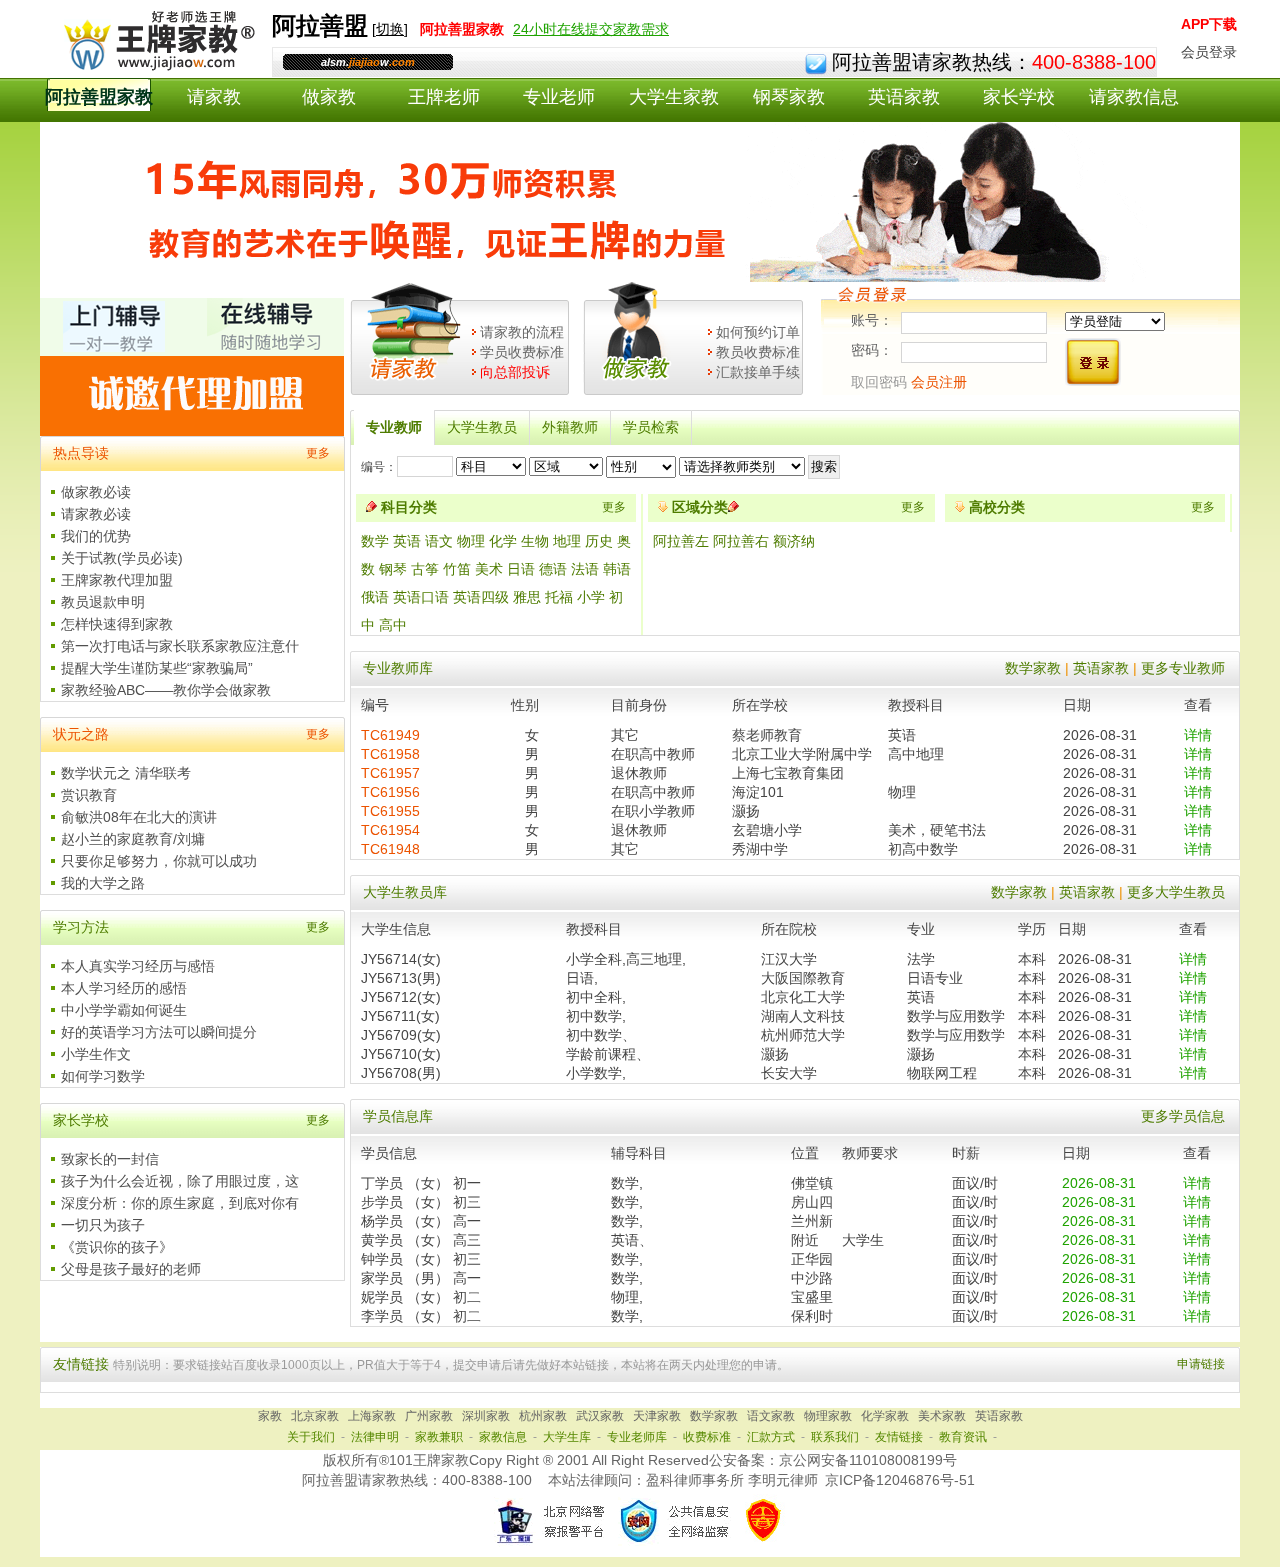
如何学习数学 (103, 1076)
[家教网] (155, 67)
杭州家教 (543, 1416)
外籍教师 (570, 427)
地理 (567, 541)
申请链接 (1201, 1364)
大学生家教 (674, 97)
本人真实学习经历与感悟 (138, 966)
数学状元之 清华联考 (126, 773)
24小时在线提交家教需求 (591, 29)
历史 (599, 541)
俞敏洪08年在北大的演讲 (139, 817)
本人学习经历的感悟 (124, 988)
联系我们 (835, 1437)
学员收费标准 (522, 352)
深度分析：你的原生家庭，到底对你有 (180, 1203)
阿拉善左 (683, 541)
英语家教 (904, 97)
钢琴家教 (789, 97)
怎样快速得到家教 (117, 624)
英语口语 (421, 597)
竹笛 (457, 569)
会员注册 (939, 382)
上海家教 (372, 1416)
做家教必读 (96, 492)
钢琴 (393, 569)
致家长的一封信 (110, 1159)
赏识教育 (89, 795)
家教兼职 (439, 1437)
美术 (489, 569)
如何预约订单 (758, 332)
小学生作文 (96, 1054)
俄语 (375, 597)
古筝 (425, 569)
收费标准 (707, 1437)
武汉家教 (600, 1416)
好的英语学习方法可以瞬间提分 (159, 1032)
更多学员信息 (1183, 1116)
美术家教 (942, 1416)
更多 (318, 453)
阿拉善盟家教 (99, 97)
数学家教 (1033, 668)
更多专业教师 (1183, 668)
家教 (270, 1416)
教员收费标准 (758, 352)
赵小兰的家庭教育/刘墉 (133, 839)
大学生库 (567, 1437)
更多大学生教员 (1176, 892)
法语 (585, 569)
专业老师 (559, 97)
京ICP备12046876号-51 (900, 1480)
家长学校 (1019, 97)
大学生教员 (482, 427)
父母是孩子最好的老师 (131, 1269)
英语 (407, 541)
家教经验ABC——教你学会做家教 (166, 690)
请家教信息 (1134, 97)
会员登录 (1209, 52)
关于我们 (311, 1437)
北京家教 (315, 1416)
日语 (521, 569)
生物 (535, 541)
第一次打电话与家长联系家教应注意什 (180, 646)
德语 (553, 569)
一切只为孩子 (103, 1225)
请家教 (214, 97)
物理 (471, 541)
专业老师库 (637, 1437)
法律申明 (375, 1437)
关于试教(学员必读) (122, 558)
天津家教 (657, 1416)
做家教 (329, 97)
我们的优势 (96, 536)
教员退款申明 (103, 602)
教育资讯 (963, 1437)
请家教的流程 (522, 332)
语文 (439, 541)
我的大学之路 (103, 883)
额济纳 (794, 541)
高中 (393, 625)
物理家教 (828, 1416)
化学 (503, 541)
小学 (591, 597)
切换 (390, 29)
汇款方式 (771, 1437)
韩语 (617, 569)
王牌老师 (444, 97)
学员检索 (651, 427)
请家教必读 (96, 514)
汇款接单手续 (758, 372)
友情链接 (899, 1437)
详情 (1198, 735)
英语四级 (481, 597)
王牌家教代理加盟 (117, 580)
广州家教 (429, 1416)
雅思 (527, 597)
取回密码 (879, 382)
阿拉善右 (743, 541)
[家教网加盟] (192, 431)
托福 (559, 597)
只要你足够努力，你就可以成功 (159, 861)
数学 (375, 541)
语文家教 (771, 1416)
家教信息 (503, 1437)
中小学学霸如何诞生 (124, 1010)
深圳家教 (486, 1416)
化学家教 (885, 1416)
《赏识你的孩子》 (117, 1247)
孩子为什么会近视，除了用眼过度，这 (180, 1181)
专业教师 (394, 427)
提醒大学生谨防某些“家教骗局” (157, 668)
